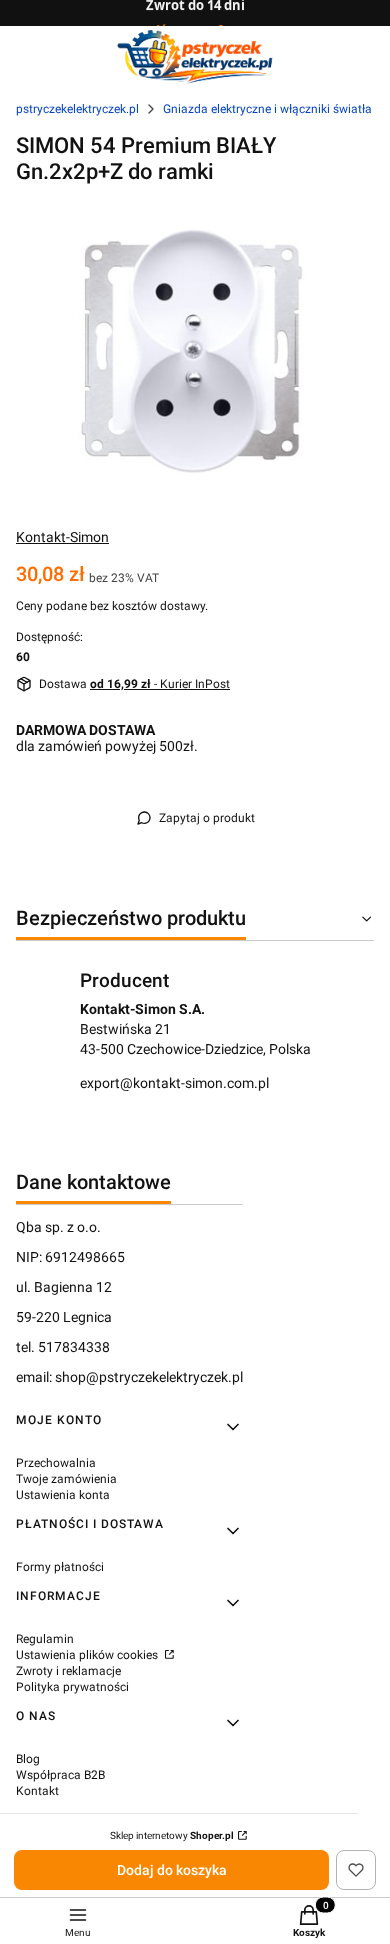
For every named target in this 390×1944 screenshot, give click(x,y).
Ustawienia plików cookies (88, 1655)
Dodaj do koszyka (172, 1870)
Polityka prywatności (72, 1687)
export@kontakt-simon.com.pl (174, 1083)
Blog (28, 1759)
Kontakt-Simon (62, 537)
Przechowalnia (56, 1463)
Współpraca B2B (60, 1775)
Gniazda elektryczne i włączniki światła (267, 109)
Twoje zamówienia (66, 1479)
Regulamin (45, 1639)
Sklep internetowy (172, 1835)
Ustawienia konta (63, 1495)
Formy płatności (60, 1567)
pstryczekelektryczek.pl (77, 109)
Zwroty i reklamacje (68, 1671)
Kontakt (37, 1791)
